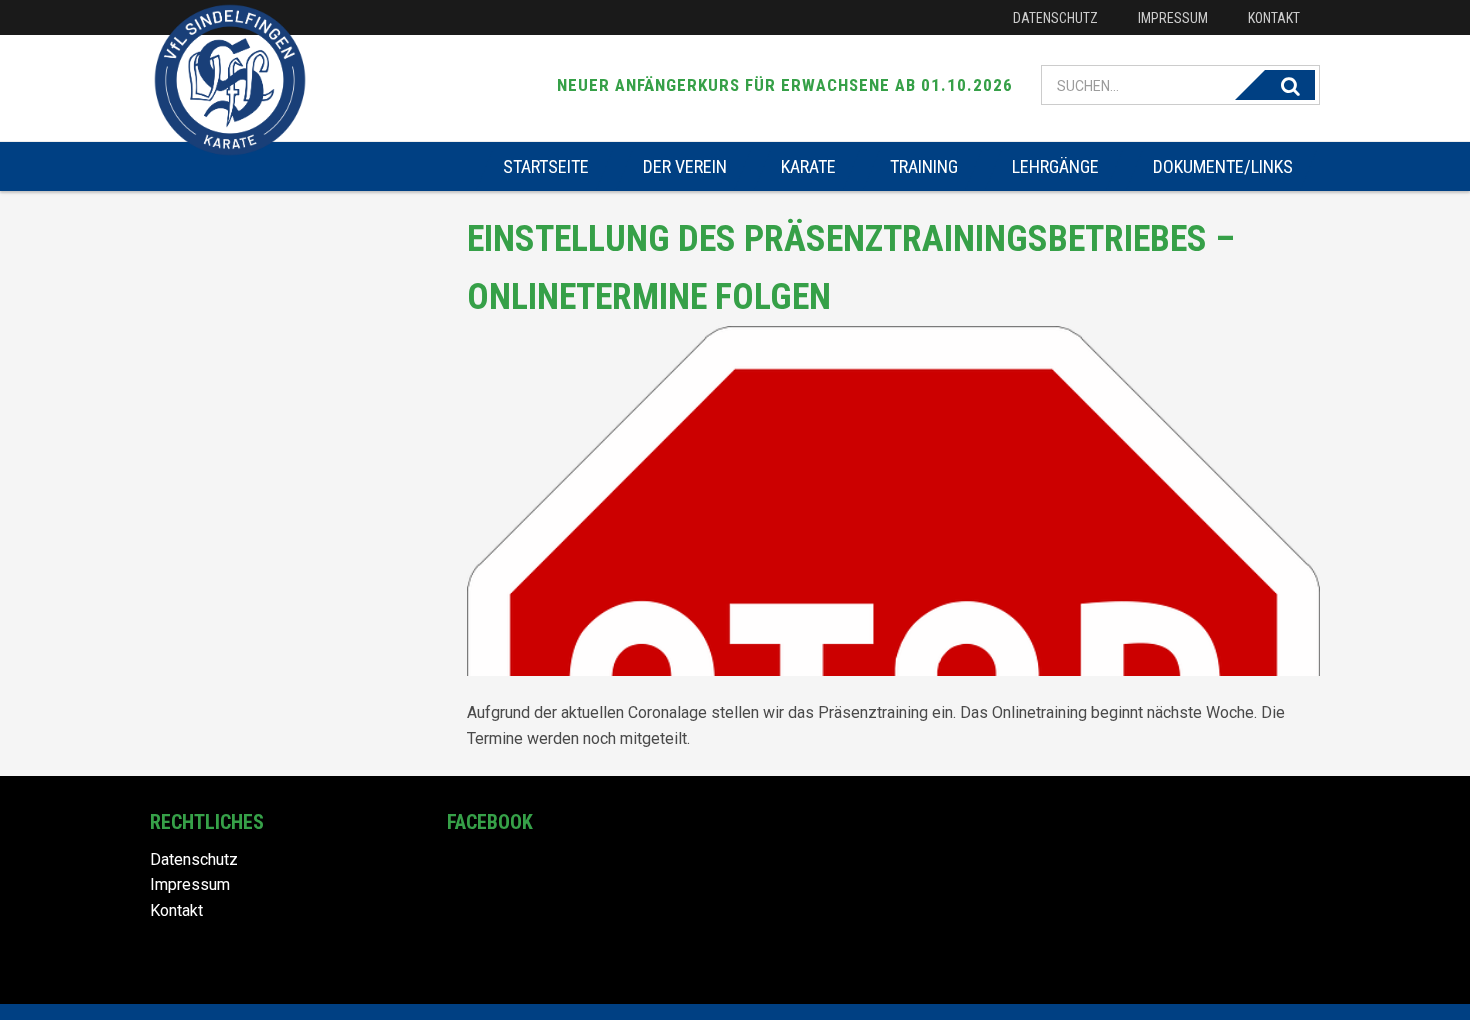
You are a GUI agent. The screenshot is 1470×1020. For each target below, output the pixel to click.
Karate (808, 166)
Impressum (1173, 18)
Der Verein (685, 166)
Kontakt (1274, 18)
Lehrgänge (1055, 166)
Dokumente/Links (1223, 166)
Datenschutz (1055, 18)
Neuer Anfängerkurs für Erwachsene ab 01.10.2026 (785, 85)
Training (924, 166)
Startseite (546, 166)
